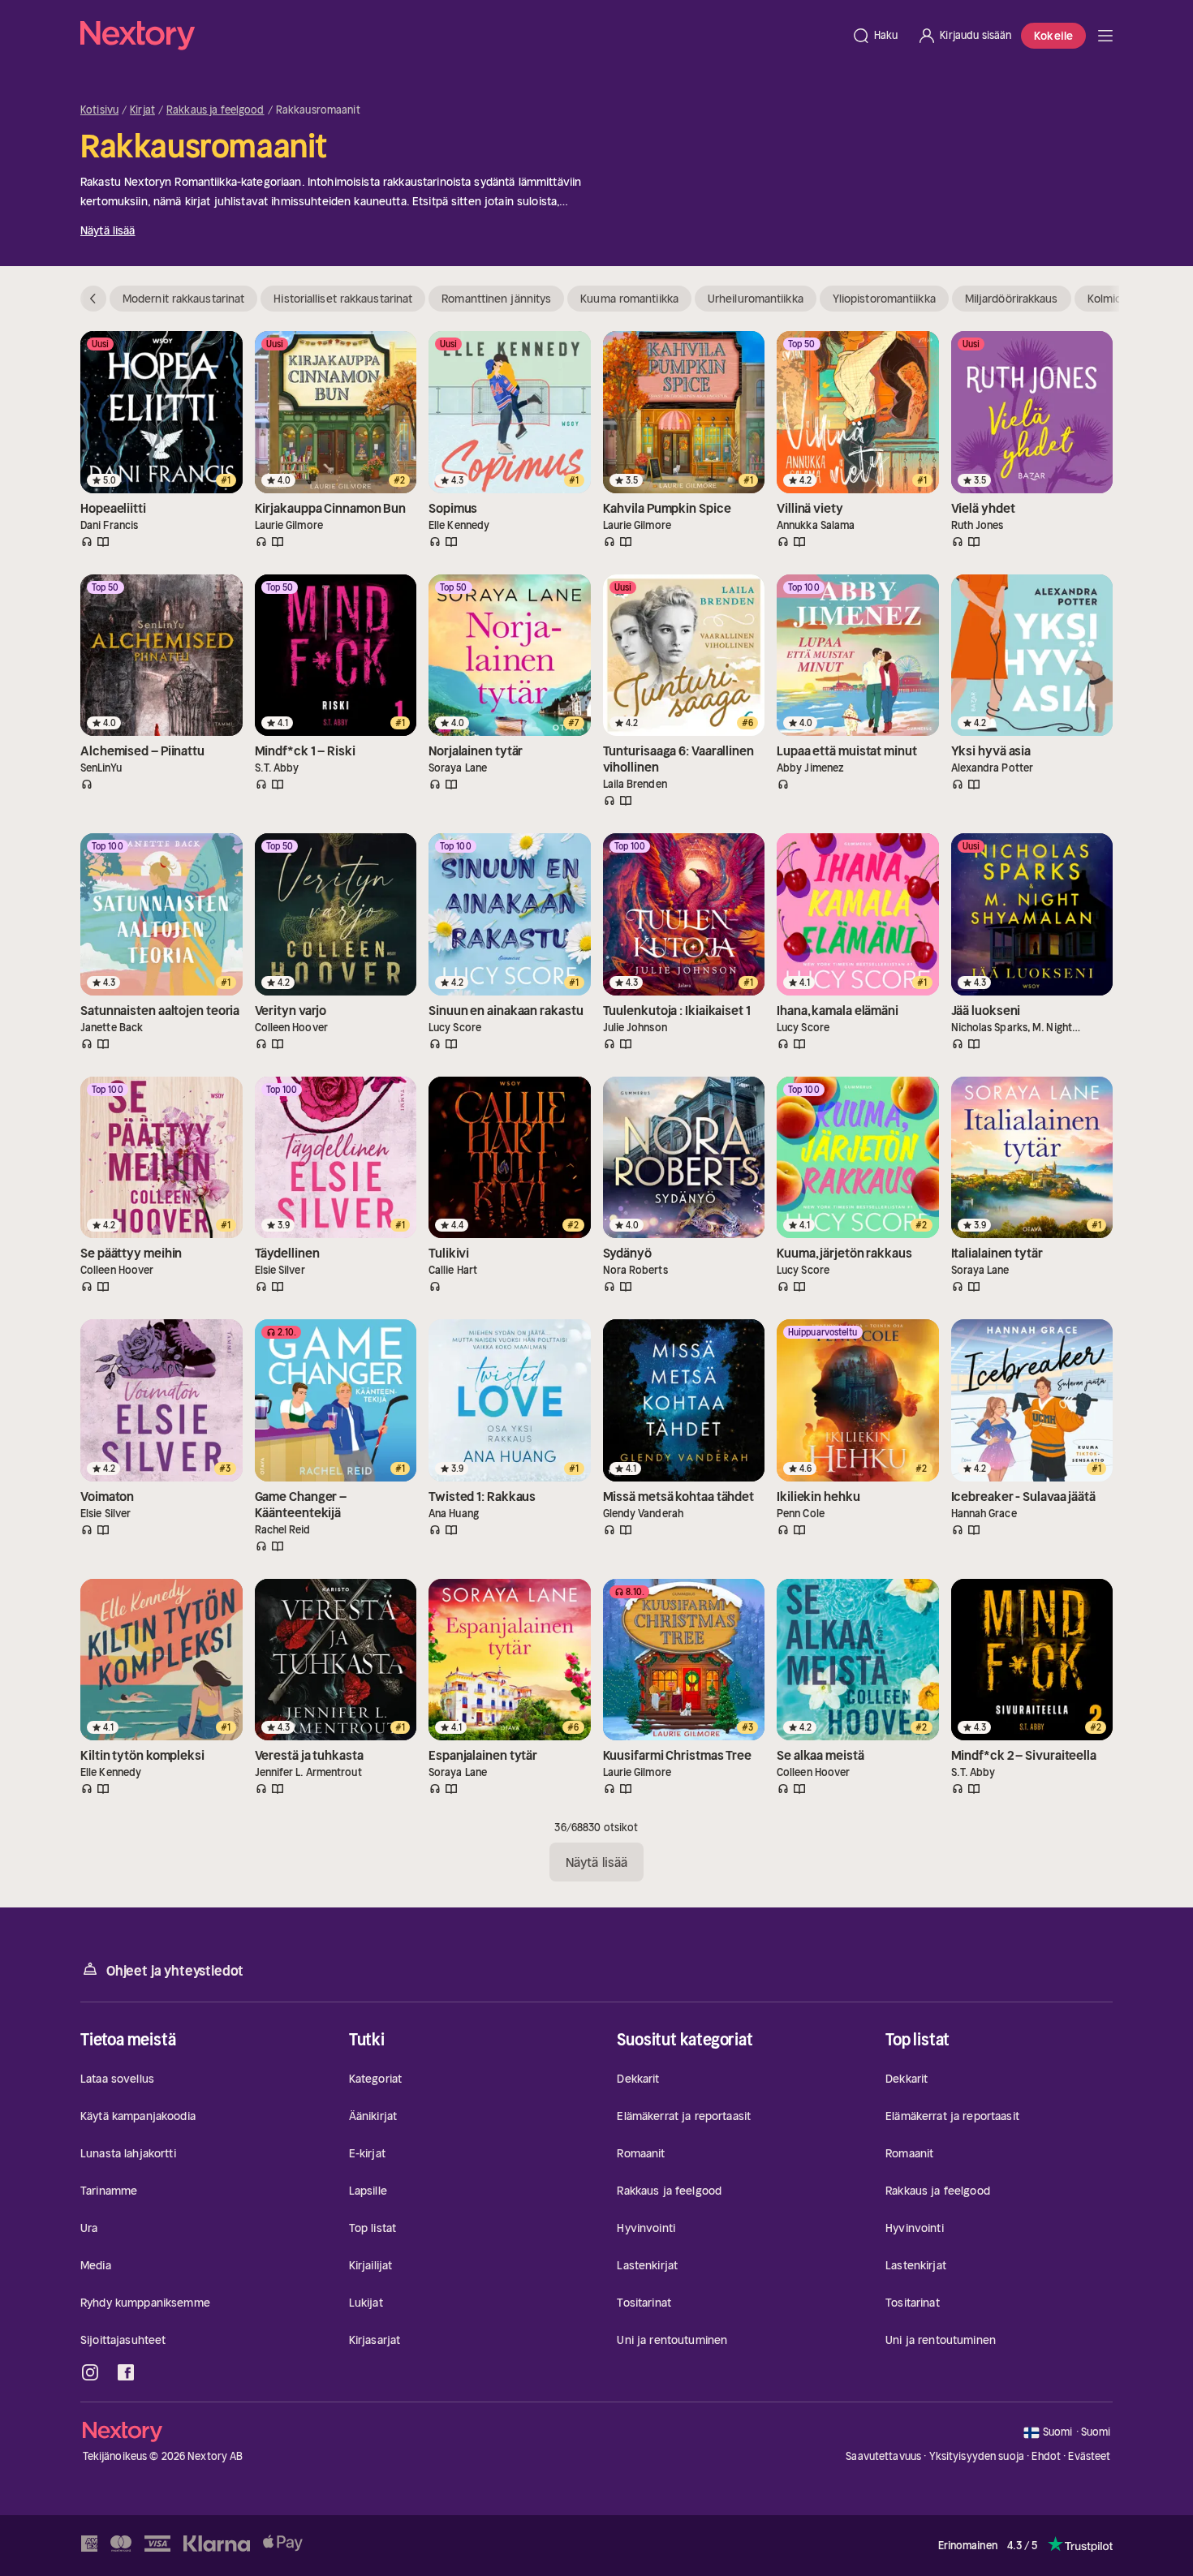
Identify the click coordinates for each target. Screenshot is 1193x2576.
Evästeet (1089, 2457)
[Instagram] (90, 2372)
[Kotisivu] (461, 36)
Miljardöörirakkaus (1012, 299)
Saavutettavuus (883, 2456)
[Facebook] (126, 2372)
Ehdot (1046, 2456)
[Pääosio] (1105, 36)
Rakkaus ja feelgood (215, 110)
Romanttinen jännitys (496, 299)
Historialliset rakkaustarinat (343, 299)
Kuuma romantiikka (629, 299)
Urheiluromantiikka (756, 299)
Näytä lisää (108, 230)
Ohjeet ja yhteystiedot (175, 1971)
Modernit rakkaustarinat (183, 299)
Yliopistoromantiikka (884, 299)
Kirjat (142, 110)
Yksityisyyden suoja (977, 2456)
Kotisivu (99, 110)
